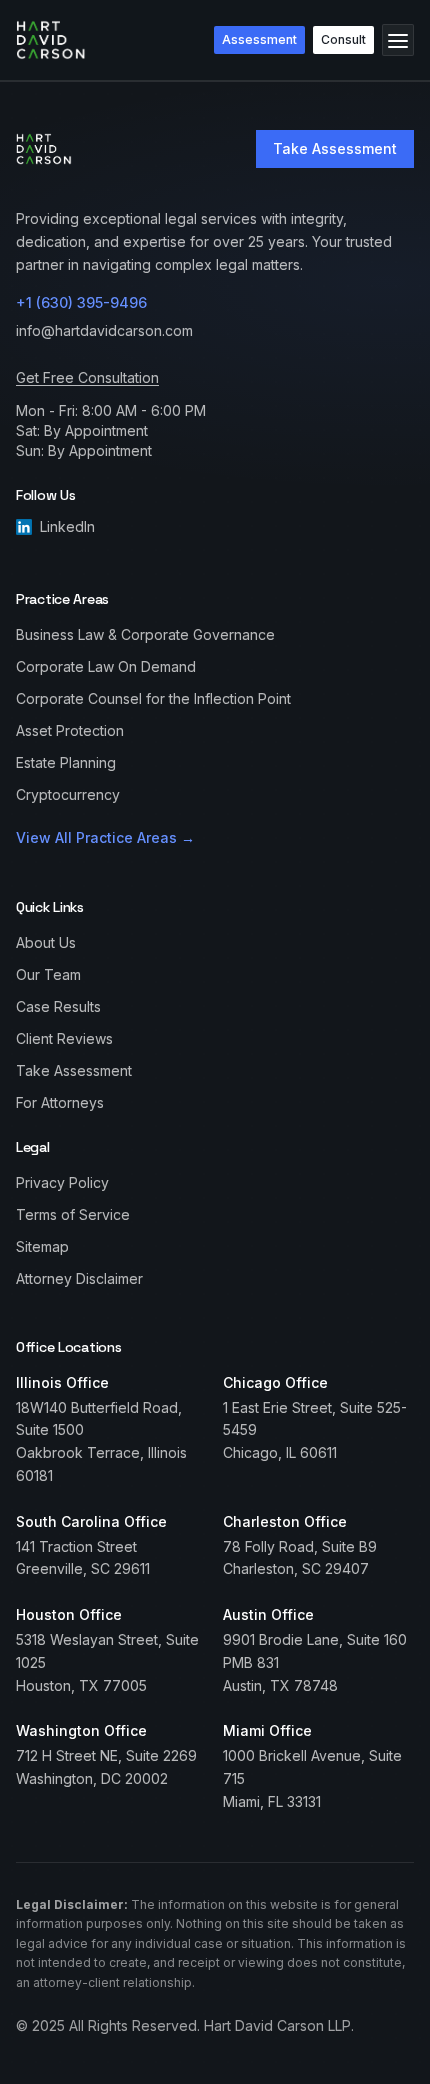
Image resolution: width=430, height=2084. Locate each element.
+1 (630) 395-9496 (81, 302)
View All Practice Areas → (105, 837)
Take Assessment (335, 148)
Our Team (48, 974)
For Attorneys (60, 1102)
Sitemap (42, 1246)
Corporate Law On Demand (106, 666)
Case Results (58, 1006)
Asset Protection (70, 730)
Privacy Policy (62, 1182)
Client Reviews (64, 1038)
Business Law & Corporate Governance (145, 634)
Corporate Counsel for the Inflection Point (153, 698)
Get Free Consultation (87, 377)
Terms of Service (73, 1214)
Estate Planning (66, 762)
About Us (46, 942)
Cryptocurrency (68, 794)
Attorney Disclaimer (79, 1278)
